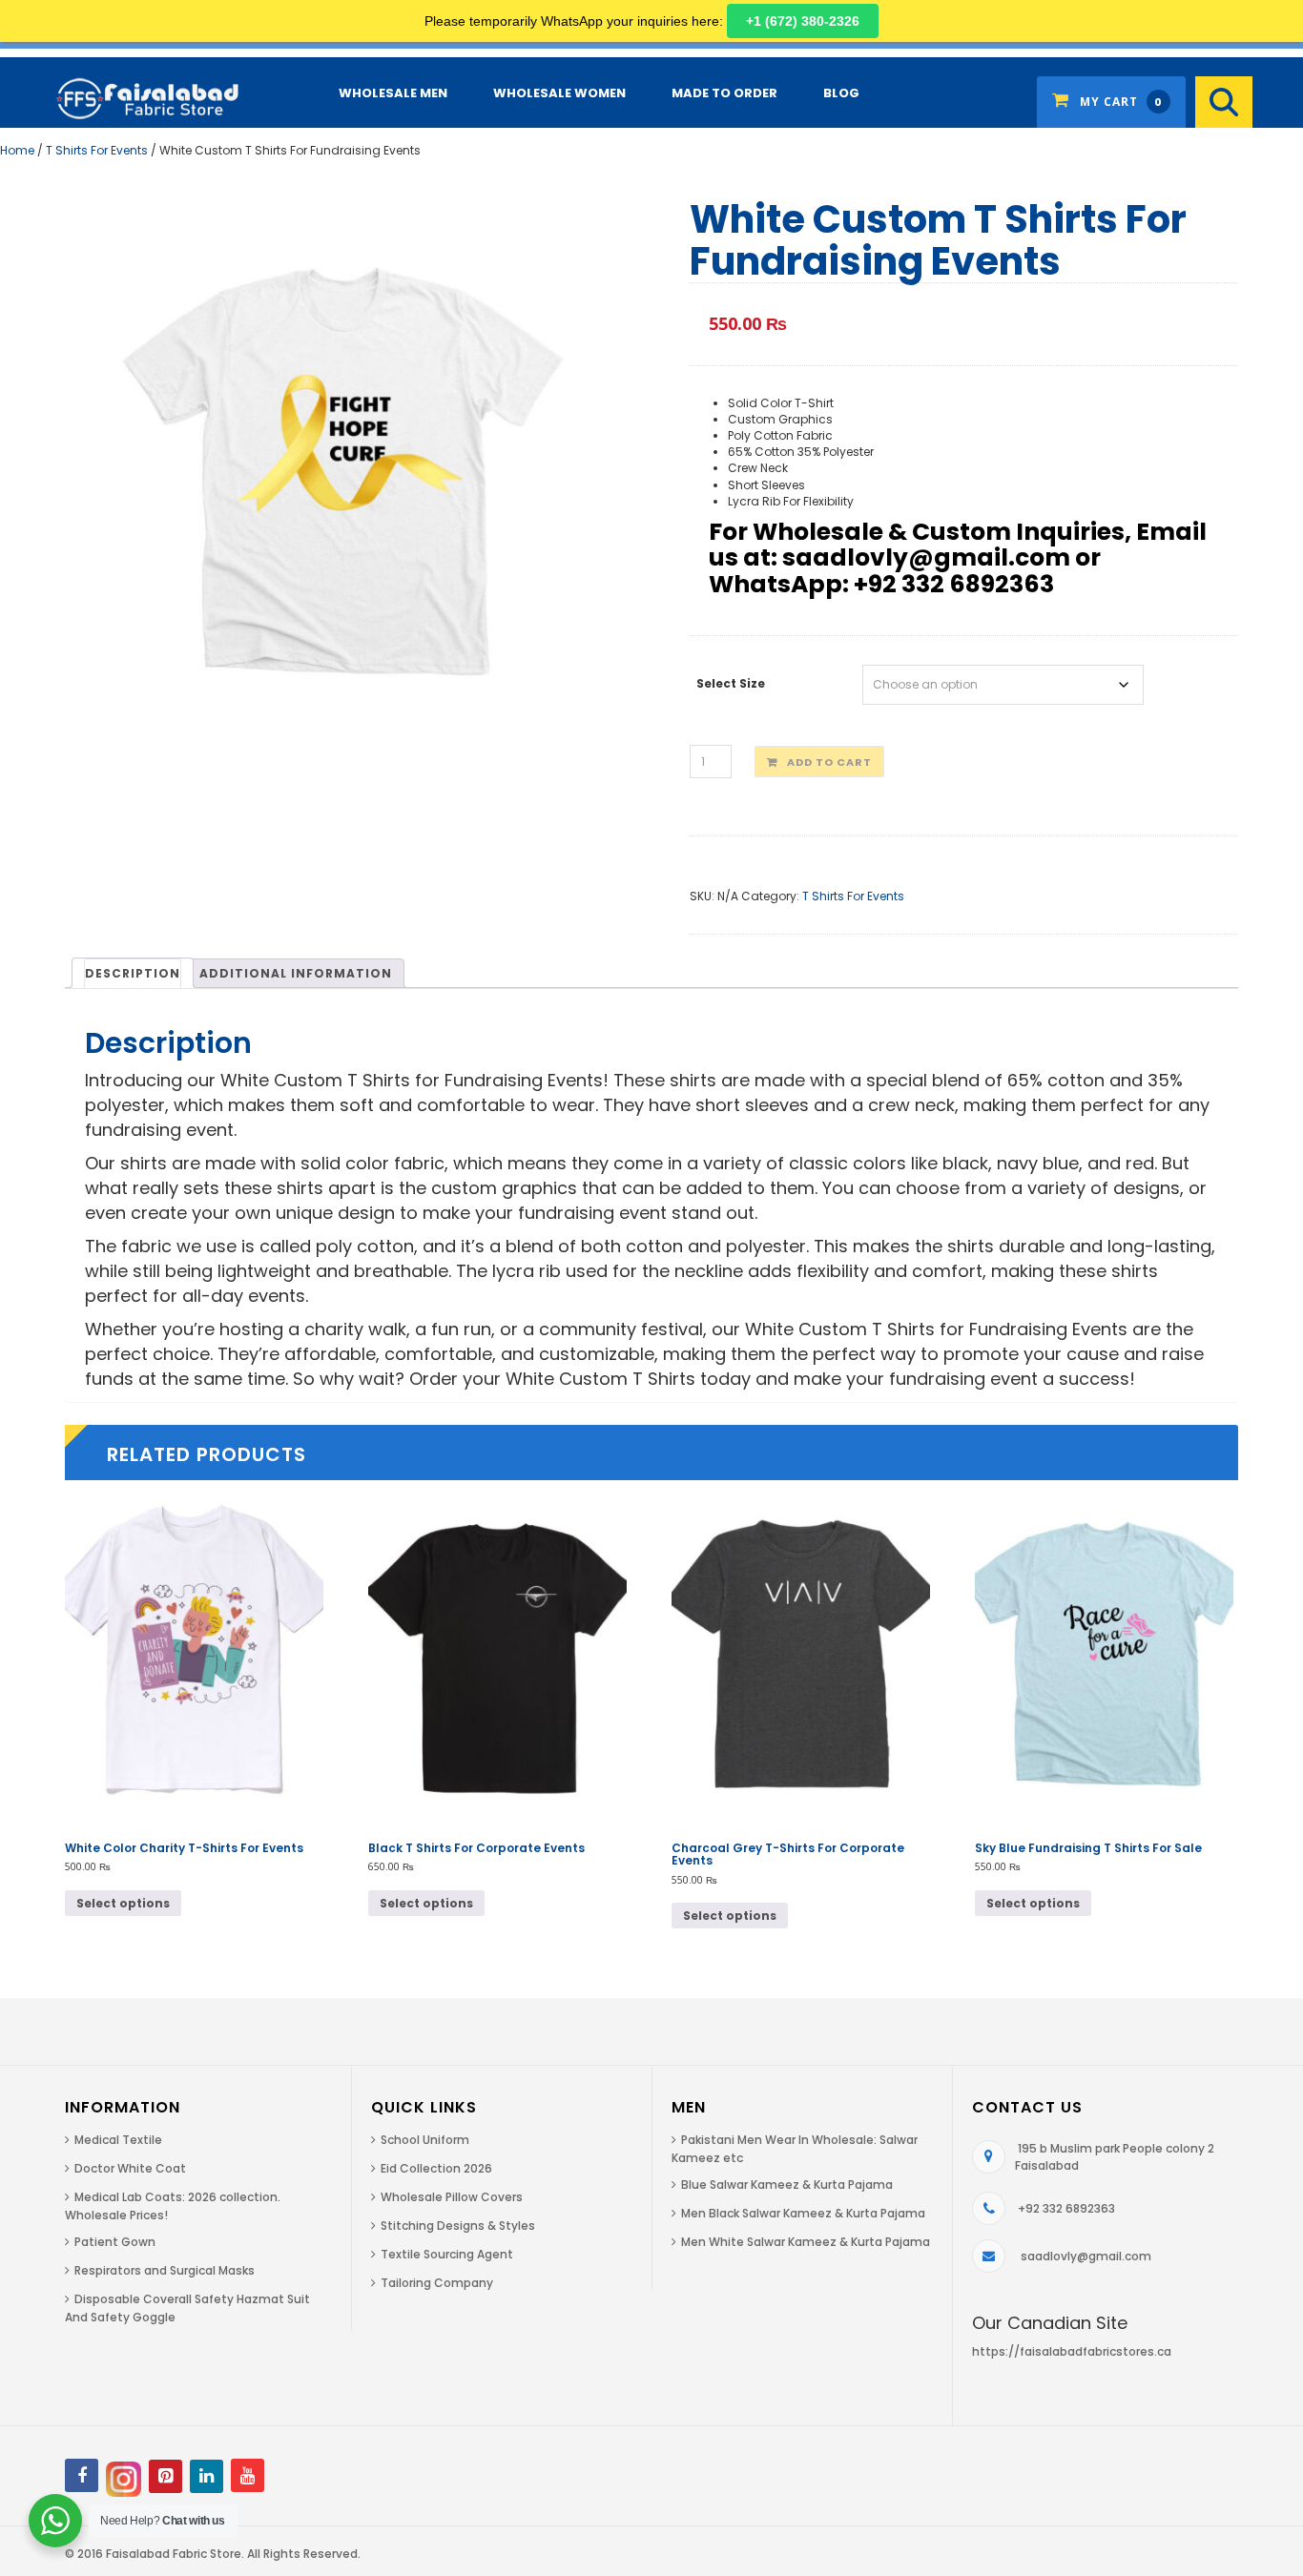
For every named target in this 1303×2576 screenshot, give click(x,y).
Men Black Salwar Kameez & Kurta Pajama (803, 2213)
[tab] (133, 973)
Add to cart (829, 762)
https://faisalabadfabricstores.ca (1072, 2351)
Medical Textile (118, 2140)
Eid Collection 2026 (436, 2168)
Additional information (296, 973)
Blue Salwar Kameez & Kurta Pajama (787, 2184)
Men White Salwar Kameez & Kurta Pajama (806, 2242)
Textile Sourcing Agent (447, 2254)
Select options (123, 1903)
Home (17, 150)
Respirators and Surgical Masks (165, 2270)
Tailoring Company (437, 2283)
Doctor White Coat (130, 2168)
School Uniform (425, 2140)
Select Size (731, 683)
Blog (841, 93)
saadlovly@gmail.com (1086, 2256)
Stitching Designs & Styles (458, 2226)
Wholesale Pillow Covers (452, 2197)
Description (133, 973)
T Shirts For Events (97, 150)
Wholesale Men (393, 93)
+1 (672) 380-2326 (803, 21)
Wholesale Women (559, 93)
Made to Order (724, 93)
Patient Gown (115, 2242)
